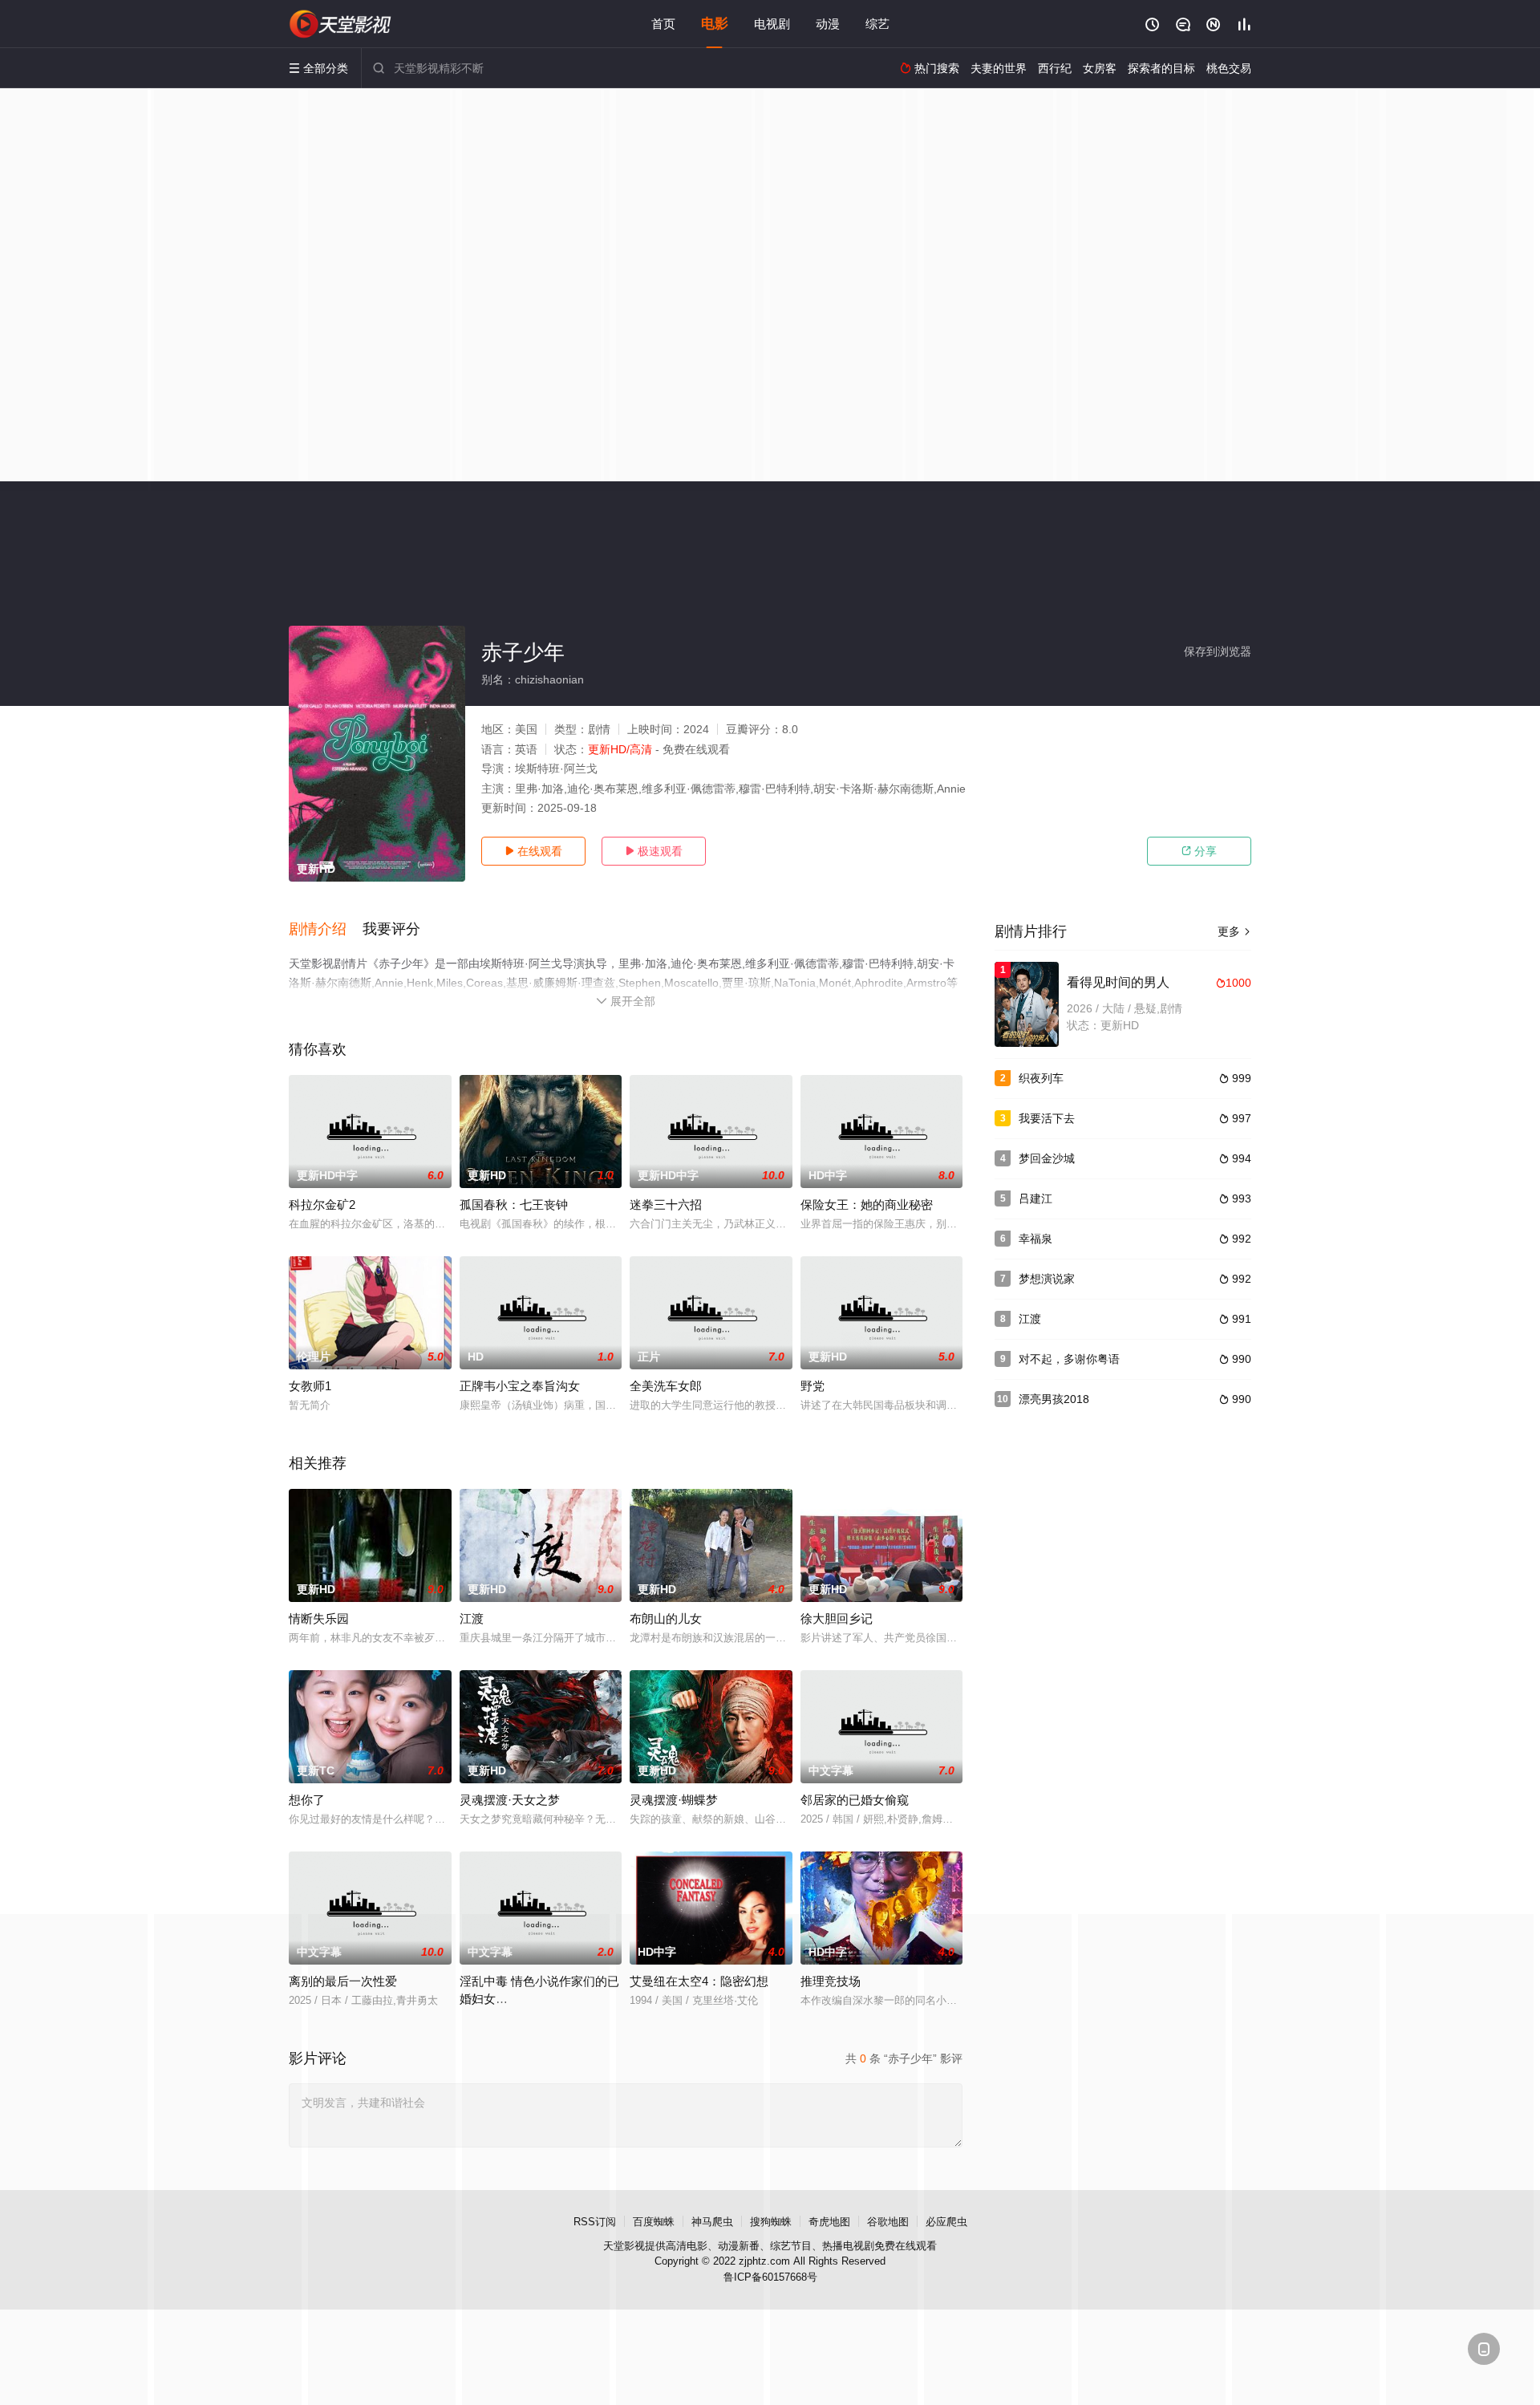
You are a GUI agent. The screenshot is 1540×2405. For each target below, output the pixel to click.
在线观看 (533, 851)
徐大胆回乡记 (837, 1618)
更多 (1234, 931)
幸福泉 (1035, 1239)
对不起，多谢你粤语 (1069, 1359)
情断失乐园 (319, 1618)
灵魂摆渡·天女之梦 (510, 1800)
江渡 (472, 1618)
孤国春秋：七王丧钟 (514, 1205)
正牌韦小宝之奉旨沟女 (520, 1386)
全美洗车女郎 (666, 1386)
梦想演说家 (1047, 1279)
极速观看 (654, 851)
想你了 (307, 1800)
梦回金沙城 (1047, 1158)
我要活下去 (1047, 1118)
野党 (813, 1386)
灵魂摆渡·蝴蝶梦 (674, 1800)
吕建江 (1035, 1198)
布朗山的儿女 (666, 1618)
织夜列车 (1041, 1078)
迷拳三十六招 (666, 1205)
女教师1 (310, 1386)
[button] (326, 930)
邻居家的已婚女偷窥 (855, 1800)
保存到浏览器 (1218, 651)
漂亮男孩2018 (1054, 1399)
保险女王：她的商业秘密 (867, 1205)
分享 (1199, 851)
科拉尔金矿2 (322, 1205)
